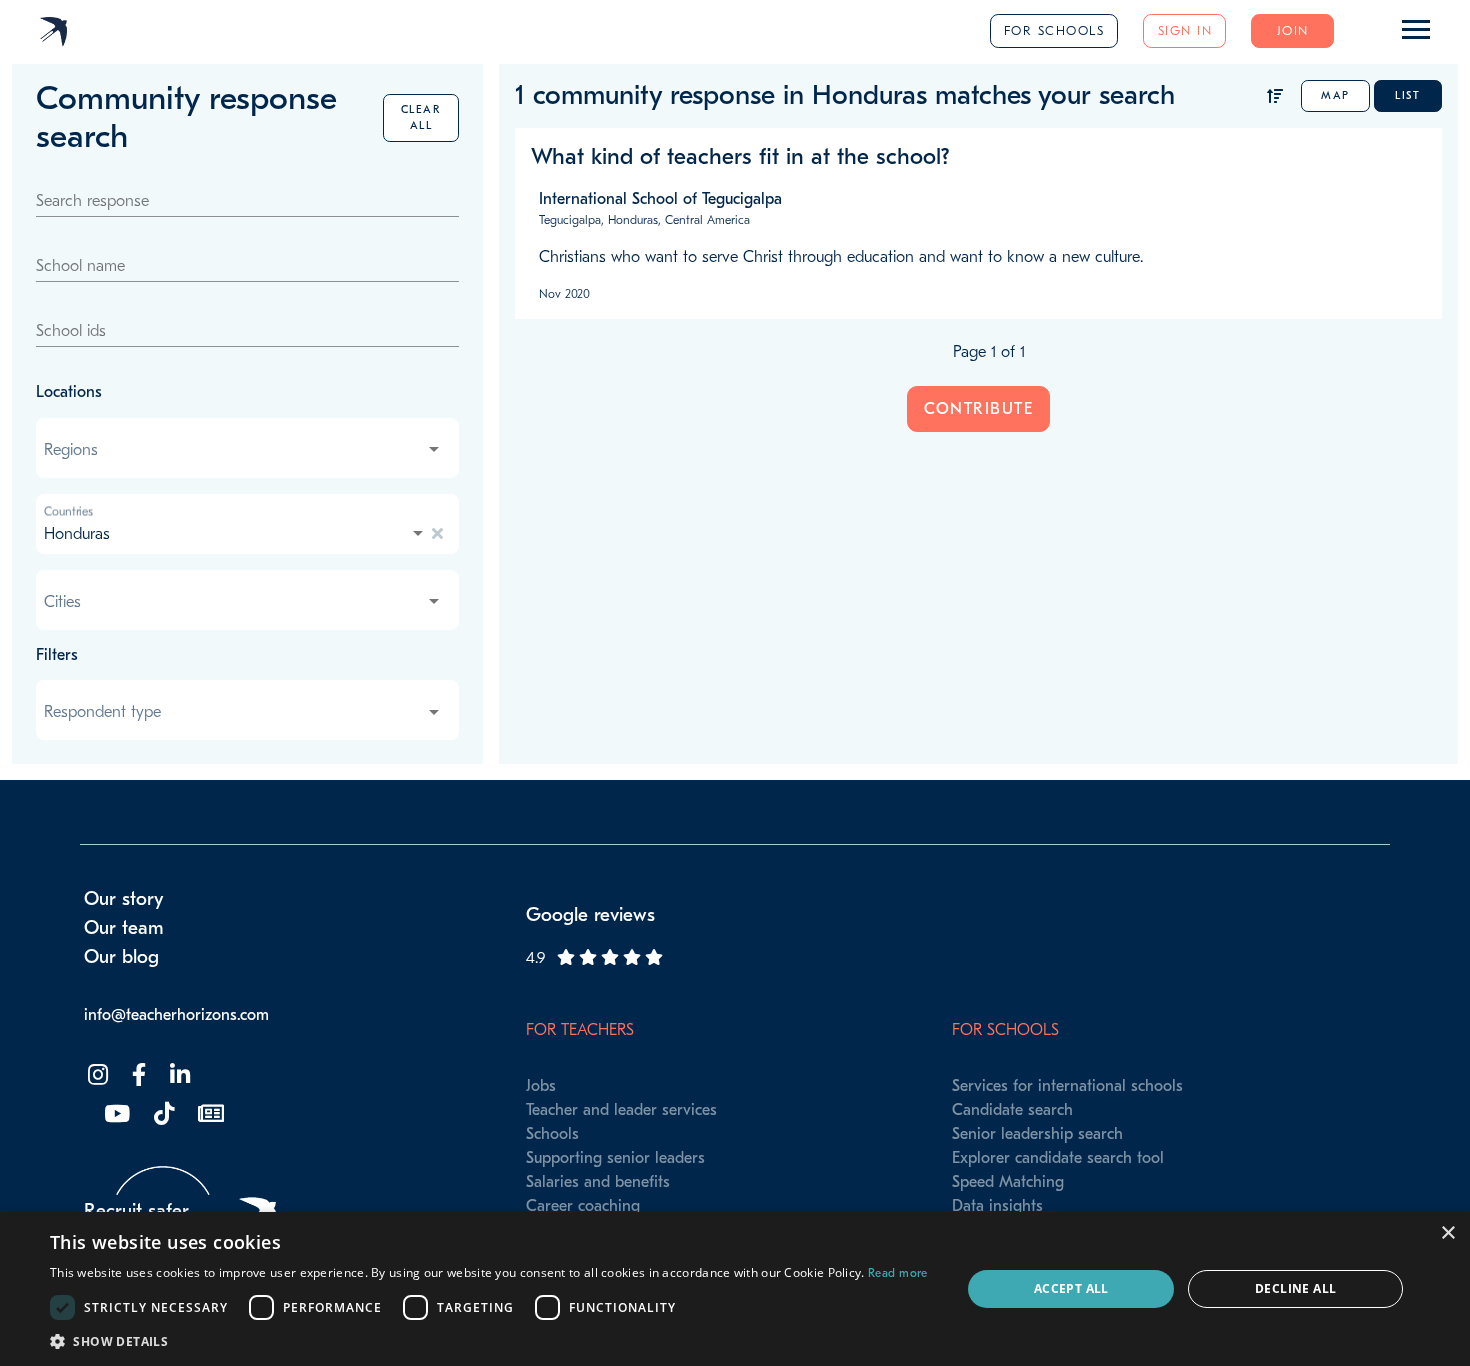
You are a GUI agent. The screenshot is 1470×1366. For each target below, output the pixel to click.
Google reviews (590, 915)
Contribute (978, 409)
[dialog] (735, 1289)
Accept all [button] (1071, 1288)
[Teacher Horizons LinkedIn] (178, 1075)
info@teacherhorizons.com (176, 1015)
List (1407, 95)
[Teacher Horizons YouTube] (115, 1114)
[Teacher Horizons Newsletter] (209, 1114)
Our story (124, 899)
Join (1293, 30)
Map (1335, 95)
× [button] (1447, 1233)
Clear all (421, 117)
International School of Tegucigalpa (660, 199)
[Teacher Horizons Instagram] (96, 1075)
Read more (898, 1273)
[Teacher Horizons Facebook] (137, 1075)
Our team (124, 928)
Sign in (1185, 30)
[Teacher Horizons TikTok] (162, 1114)
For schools (1054, 30)
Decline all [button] (1295, 1288)
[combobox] (243, 450)
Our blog (121, 957)
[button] (489, 1341)
